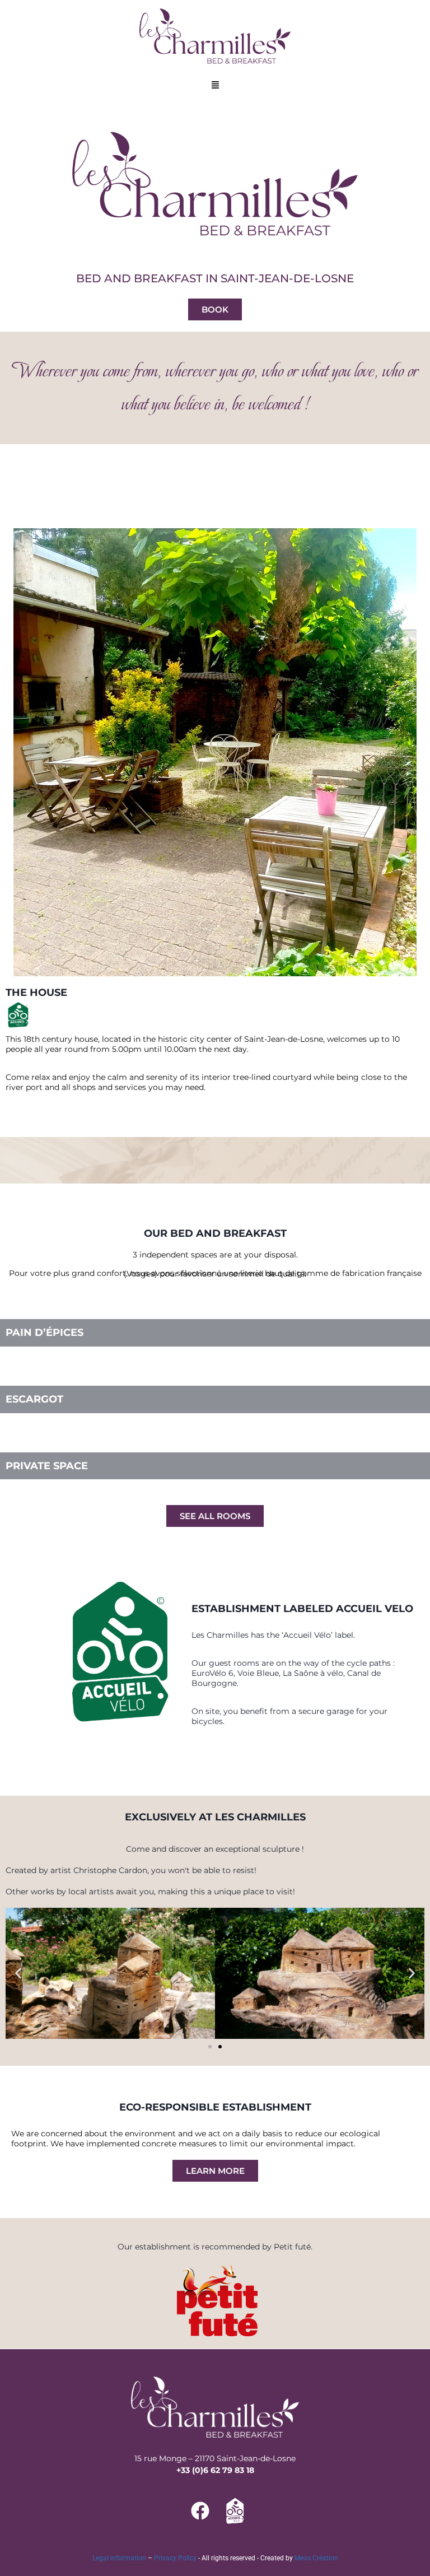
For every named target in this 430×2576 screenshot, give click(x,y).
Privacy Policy (175, 2558)
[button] (215, 86)
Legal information (119, 2558)
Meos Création (316, 2558)
